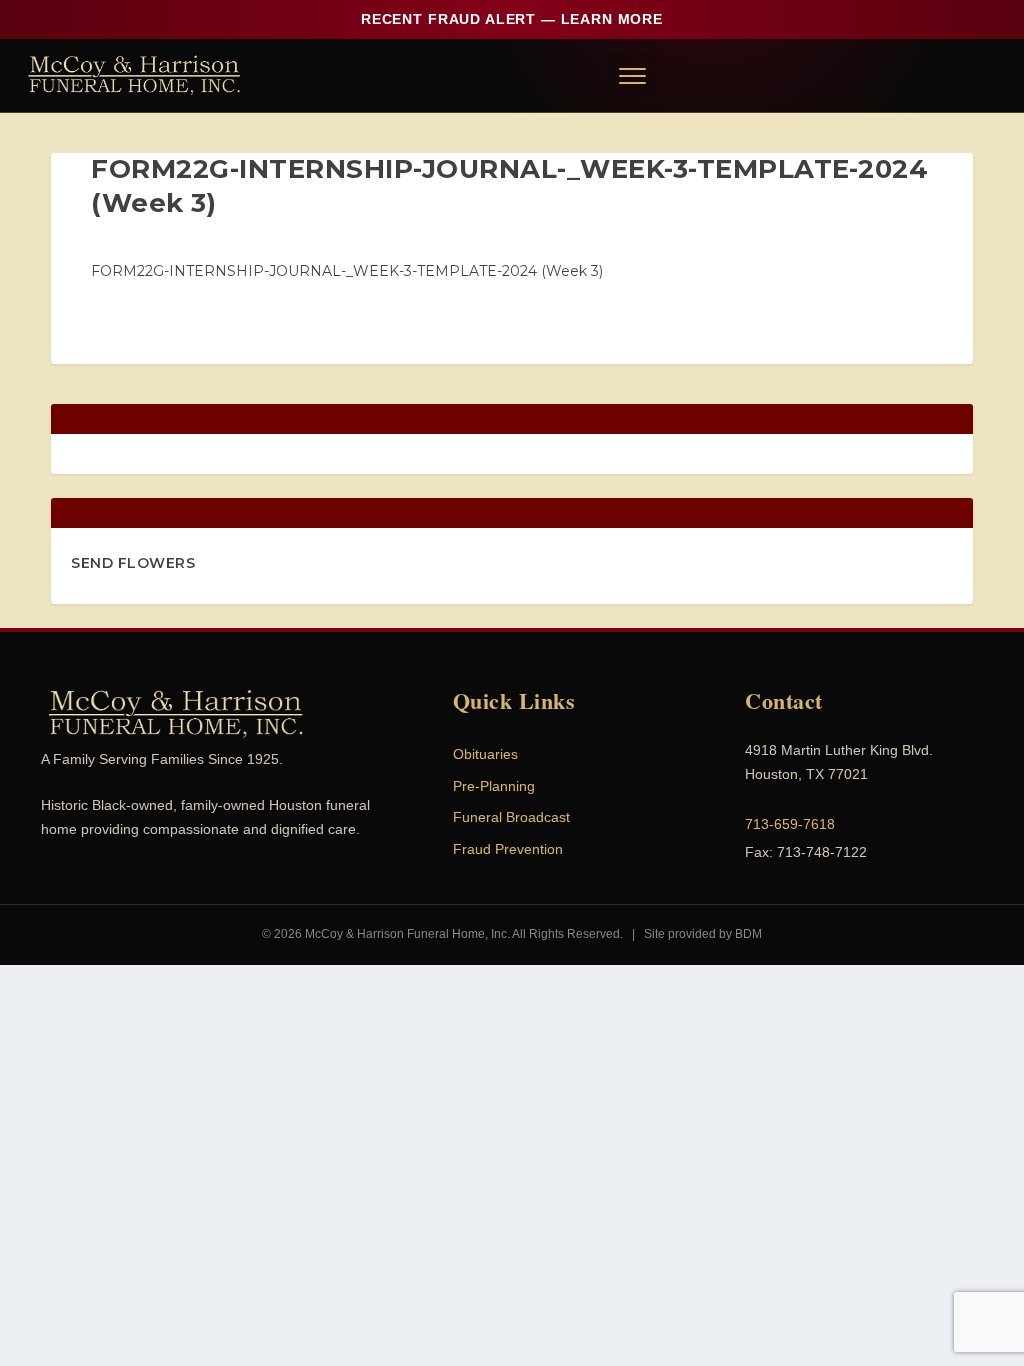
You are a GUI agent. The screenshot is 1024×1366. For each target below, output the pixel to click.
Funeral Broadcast (511, 817)
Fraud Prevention (508, 849)
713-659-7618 (790, 824)
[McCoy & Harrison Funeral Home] (134, 75)
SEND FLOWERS (133, 563)
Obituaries (485, 754)
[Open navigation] (631, 75)
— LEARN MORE (512, 19)
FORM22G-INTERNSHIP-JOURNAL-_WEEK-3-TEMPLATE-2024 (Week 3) (347, 271)
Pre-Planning (494, 786)
